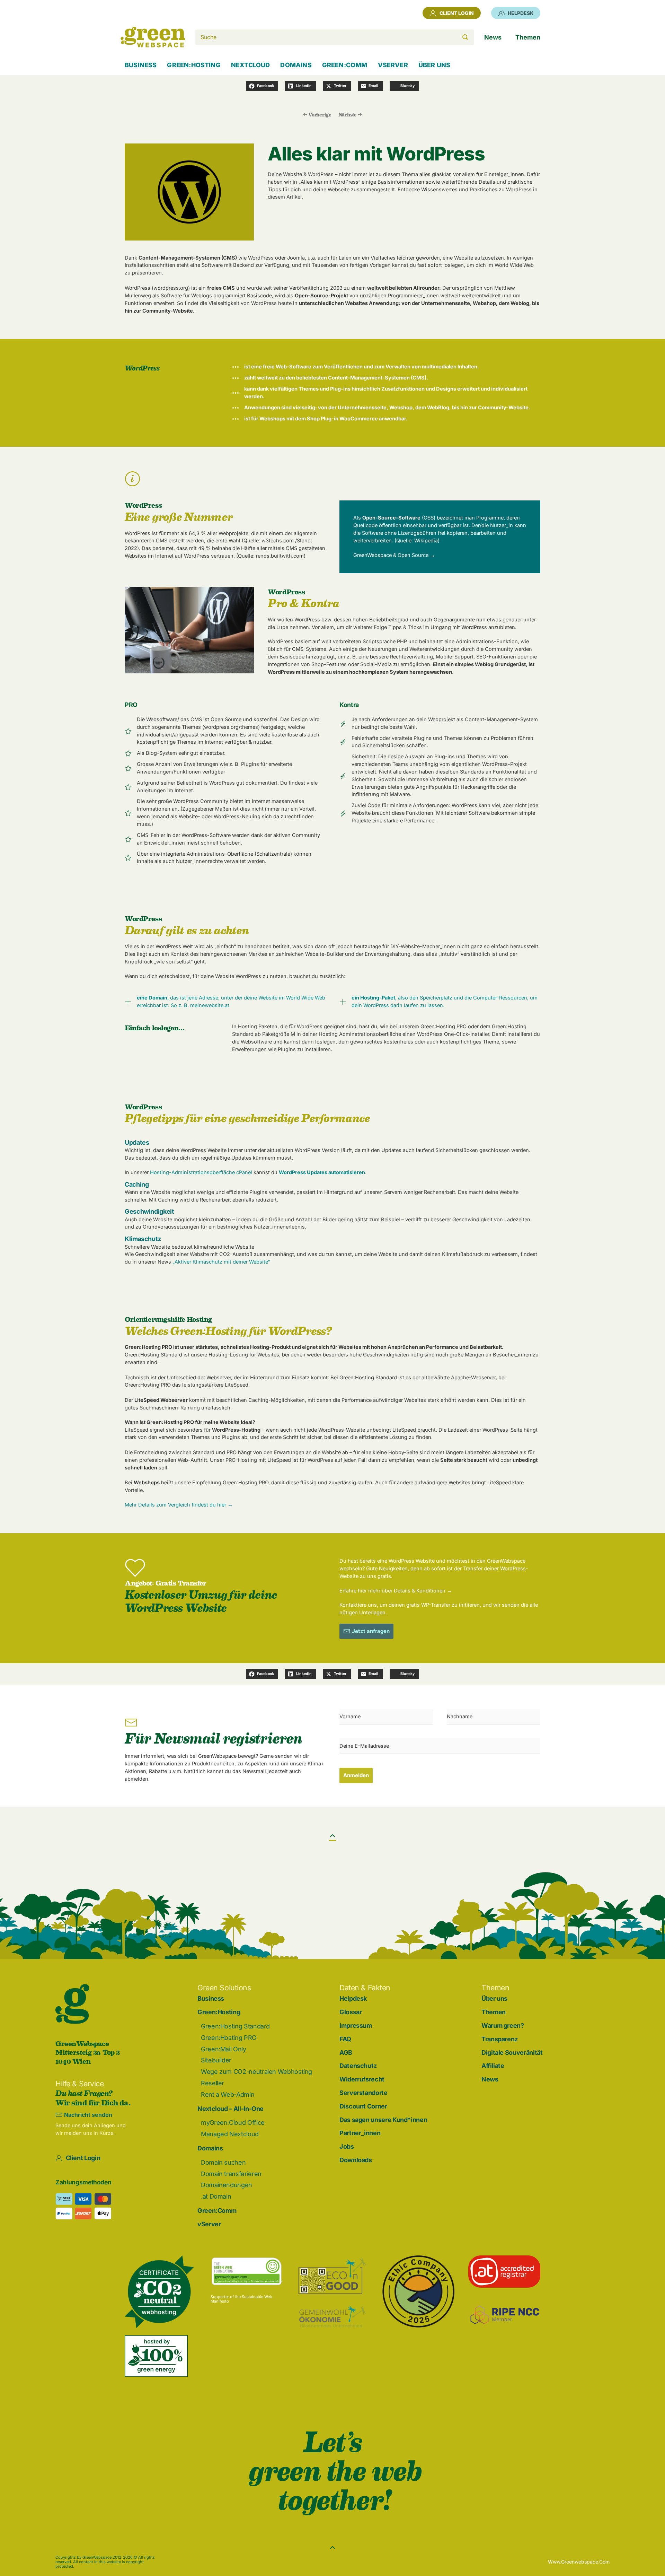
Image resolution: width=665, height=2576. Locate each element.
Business (141, 65)
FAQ (345, 2039)
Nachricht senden (88, 2115)
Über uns (494, 1998)
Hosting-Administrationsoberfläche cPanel (201, 1172)
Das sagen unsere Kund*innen (383, 2120)
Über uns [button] (434, 65)
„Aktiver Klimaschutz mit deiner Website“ (221, 1262)
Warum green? (503, 2025)
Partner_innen (360, 2133)
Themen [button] (528, 37)
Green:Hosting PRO (229, 2038)
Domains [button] (296, 65)
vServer (209, 2224)
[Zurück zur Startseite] (153, 37)
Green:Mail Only (224, 2049)
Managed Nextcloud (230, 2134)
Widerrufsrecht (362, 2079)
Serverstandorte (363, 2093)
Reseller (212, 2083)
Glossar (351, 2012)
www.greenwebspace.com (579, 2562)
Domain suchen (223, 2162)
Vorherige (320, 115)
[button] (332, 1836)
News (490, 2079)
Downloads (356, 2160)
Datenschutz (358, 2066)
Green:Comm (217, 2211)
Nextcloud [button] (251, 65)
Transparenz (500, 2039)
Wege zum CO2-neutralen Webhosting (256, 2072)
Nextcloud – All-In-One (230, 2109)
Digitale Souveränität (512, 2053)
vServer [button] (393, 65)
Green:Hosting (219, 2012)
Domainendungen (227, 2185)
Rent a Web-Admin (228, 2094)
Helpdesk (521, 13)
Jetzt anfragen (371, 1631)
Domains (210, 2148)
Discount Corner (363, 2106)
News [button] (493, 37)
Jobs (347, 2146)
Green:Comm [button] (345, 65)
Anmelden (356, 1775)
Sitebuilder (216, 2060)
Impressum (356, 2025)
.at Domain (216, 2196)
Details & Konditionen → (423, 1591)
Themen (494, 2012)
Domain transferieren (231, 2174)
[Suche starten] (465, 37)
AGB (346, 2053)
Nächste (348, 115)
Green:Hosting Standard (235, 2026)
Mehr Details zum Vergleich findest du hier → (179, 1505)
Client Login (457, 13)
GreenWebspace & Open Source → (394, 555)
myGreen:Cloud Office (233, 2123)
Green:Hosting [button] (194, 65)
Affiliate (493, 2066)
